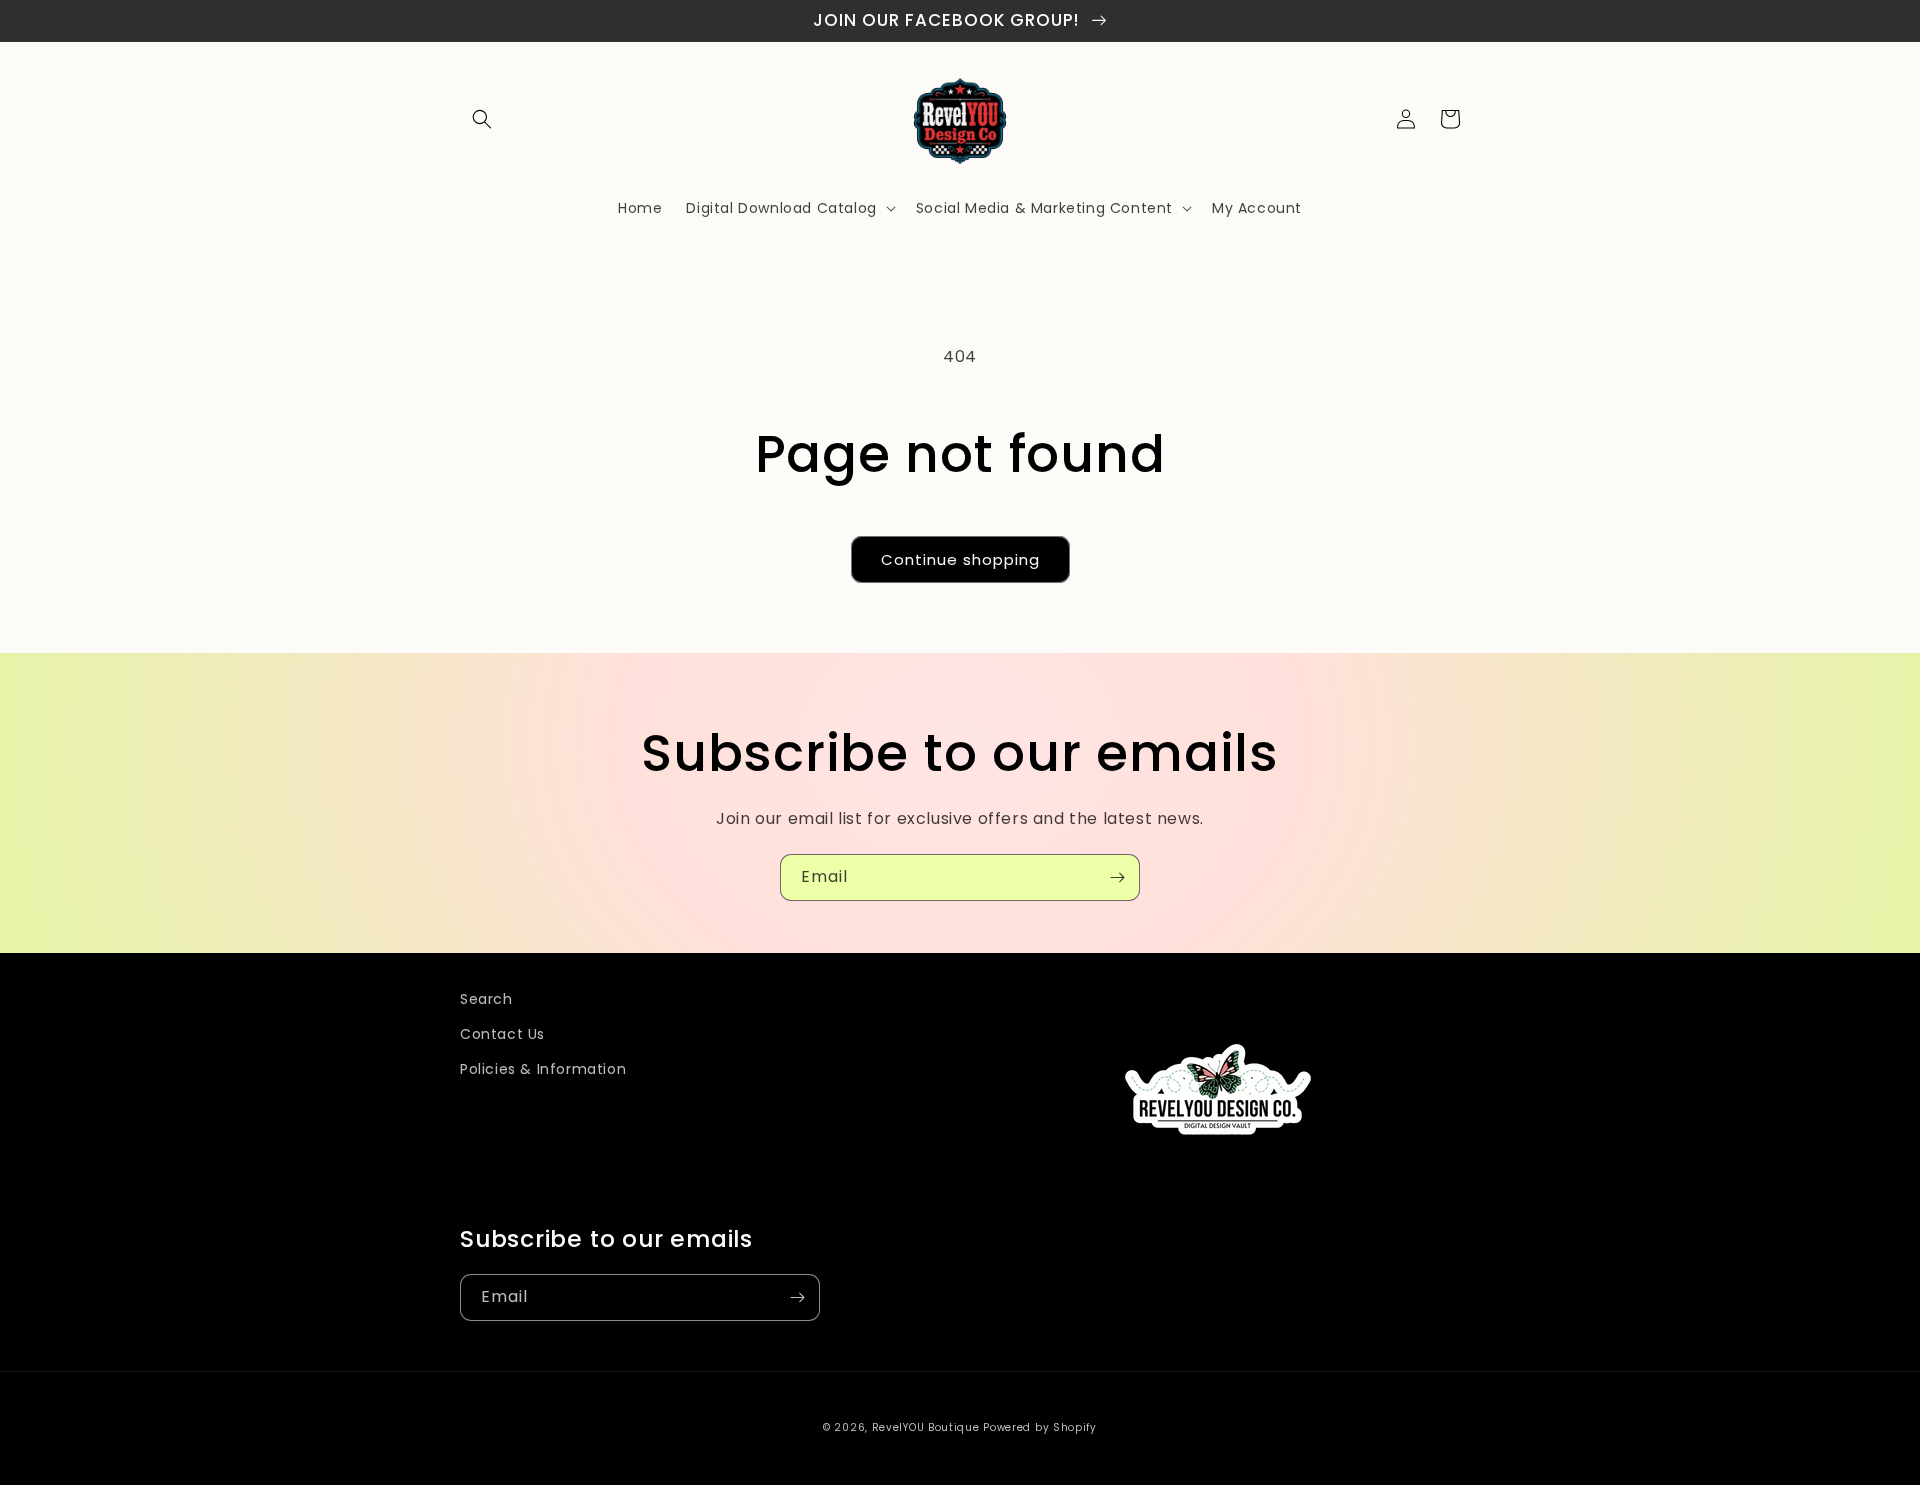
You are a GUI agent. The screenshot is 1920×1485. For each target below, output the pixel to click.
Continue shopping (960, 559)
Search (486, 999)
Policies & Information (543, 1069)
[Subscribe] (1117, 877)
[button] (482, 119)
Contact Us (502, 1034)
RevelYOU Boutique (926, 1427)
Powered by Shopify (1040, 1427)
